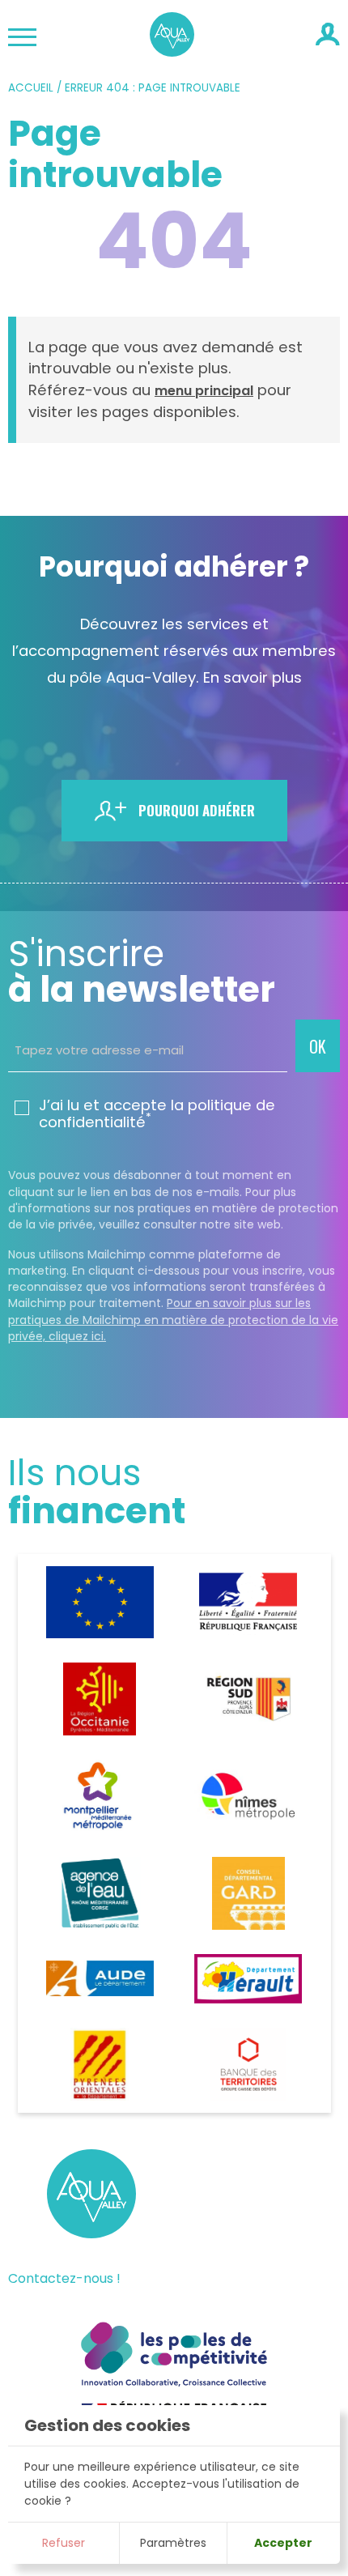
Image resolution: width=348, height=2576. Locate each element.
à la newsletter (142, 972)
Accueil (31, 88)
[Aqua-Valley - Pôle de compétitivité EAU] (172, 51)
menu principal (204, 391)
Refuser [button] (64, 2543)
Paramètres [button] (173, 2543)
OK (318, 1046)
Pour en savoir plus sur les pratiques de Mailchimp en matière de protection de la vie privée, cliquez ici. (173, 1320)
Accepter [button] (283, 2543)
